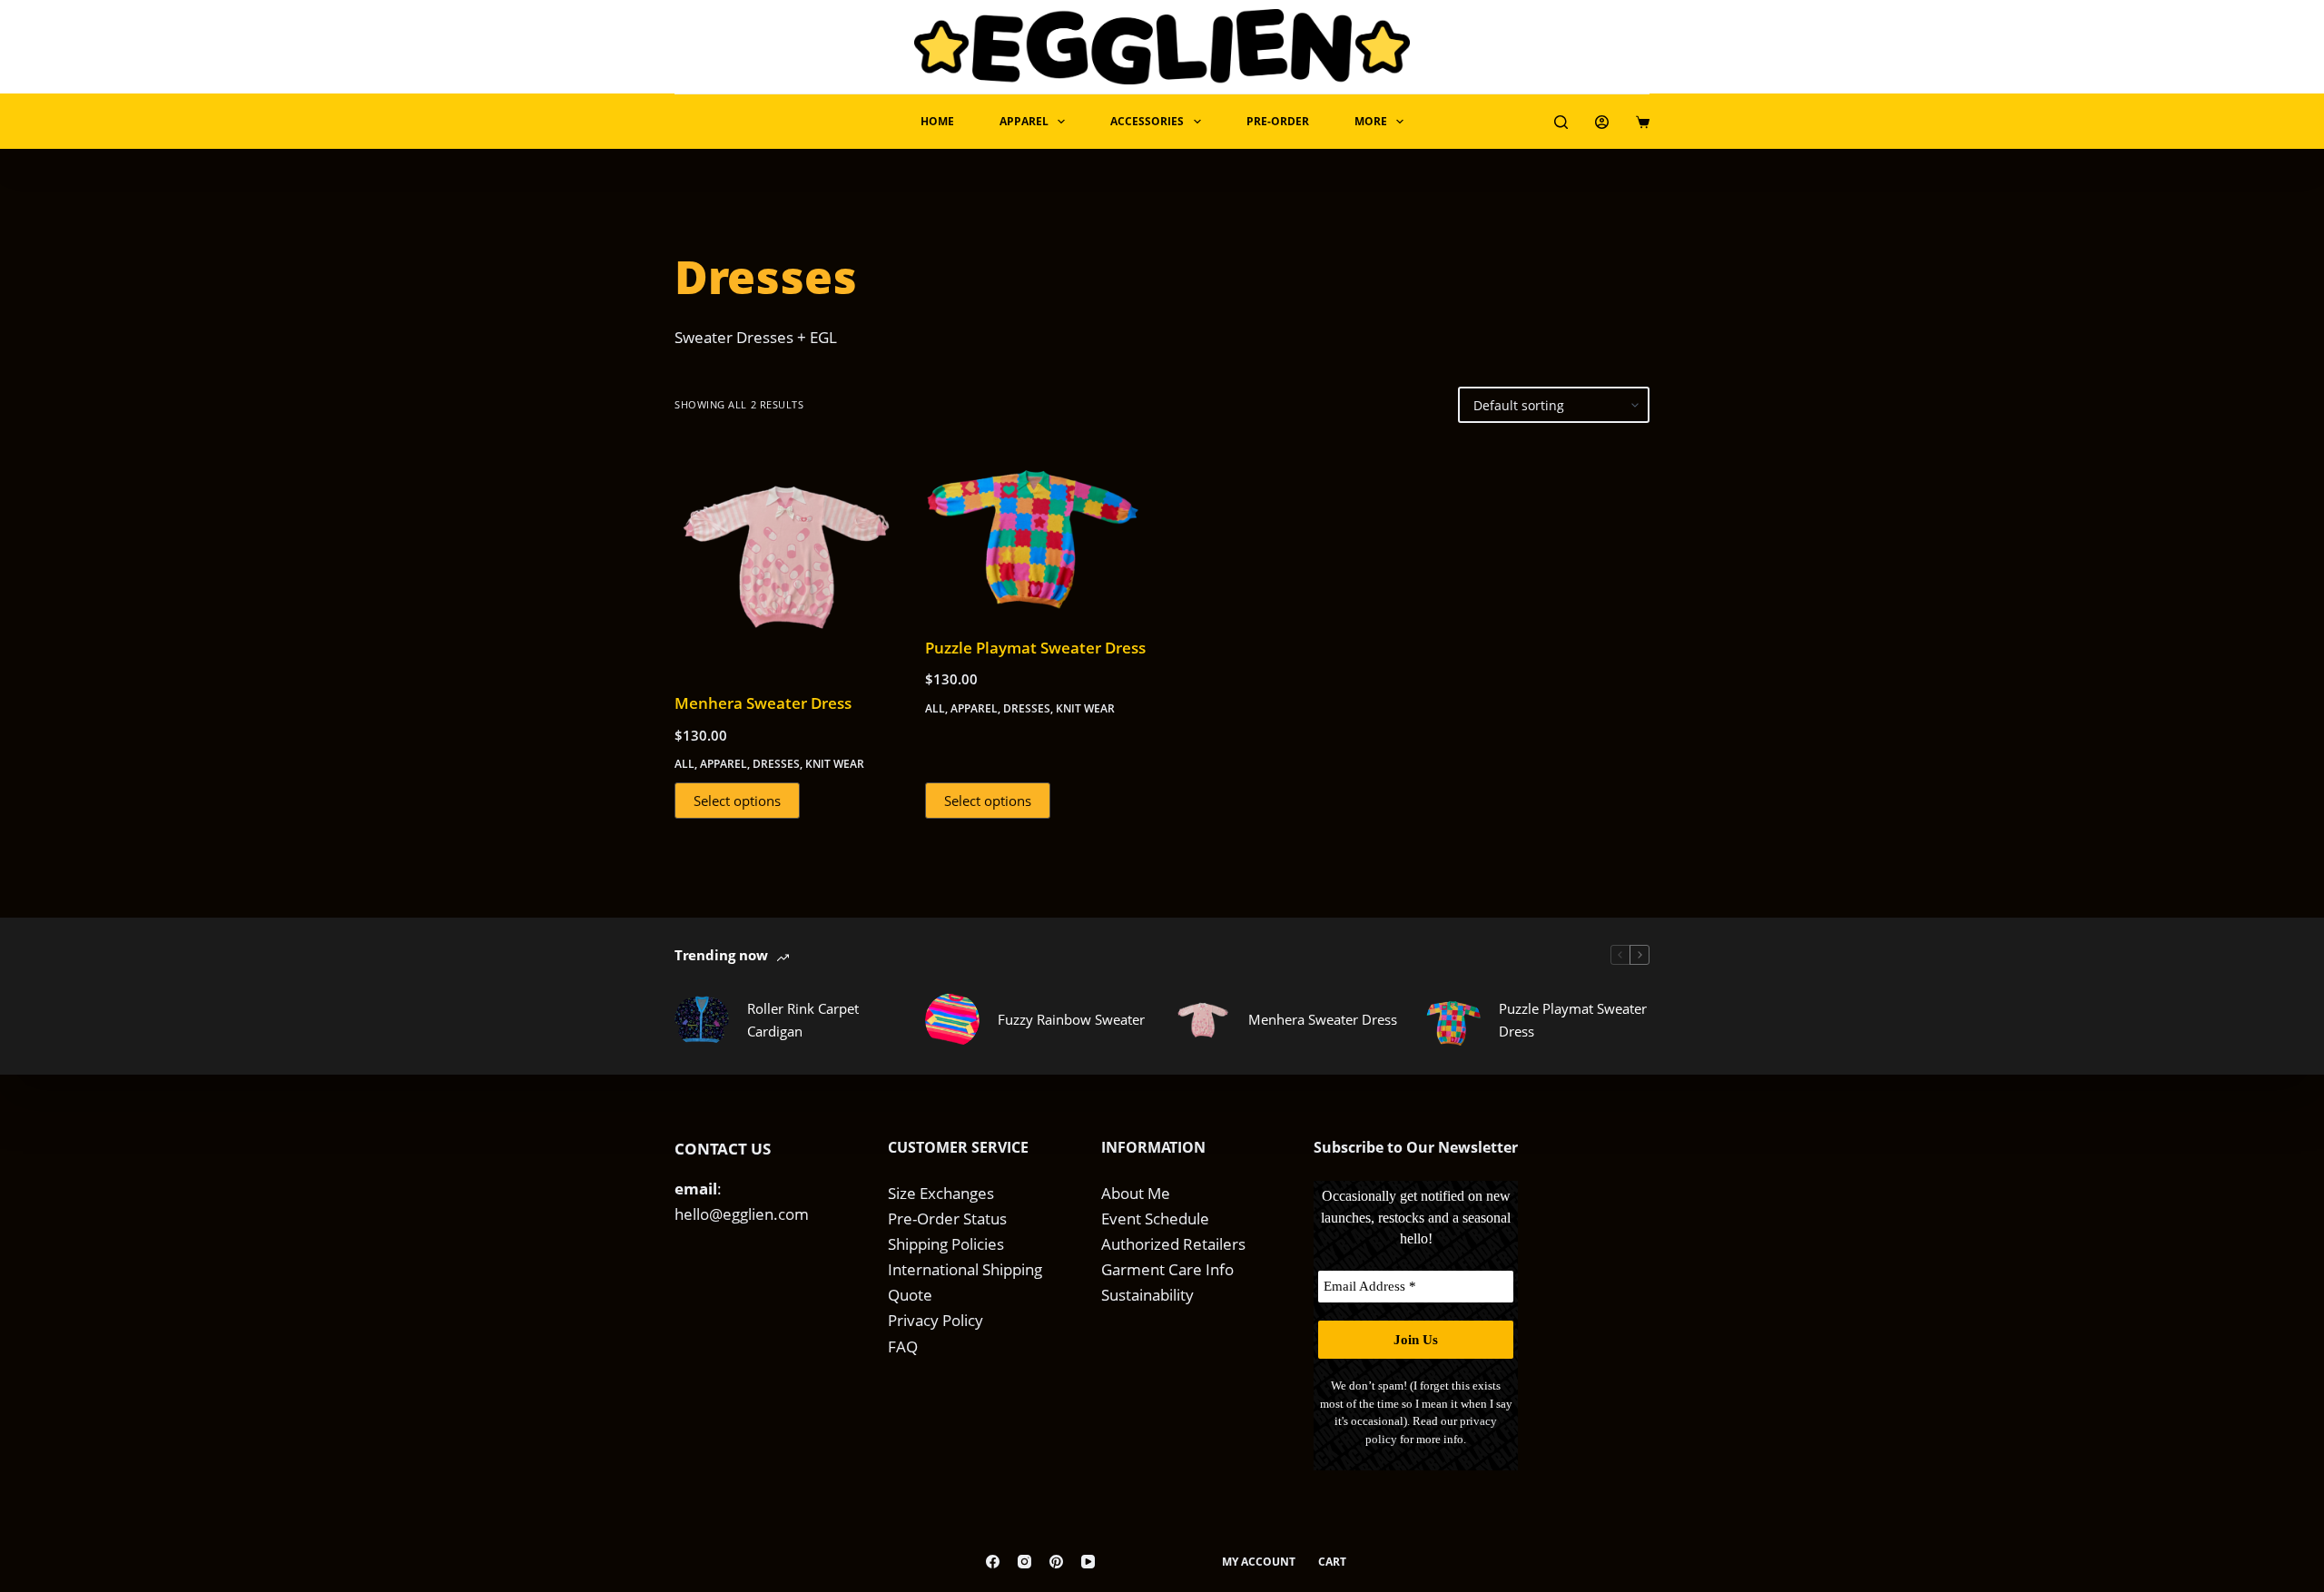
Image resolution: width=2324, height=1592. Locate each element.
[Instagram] (1024, 1562)
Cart (1332, 1562)
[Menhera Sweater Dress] (786, 557)
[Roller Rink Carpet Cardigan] (702, 1020)
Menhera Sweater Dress (763, 703)
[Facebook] (993, 1562)
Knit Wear (835, 764)
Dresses (776, 764)
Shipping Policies (946, 1244)
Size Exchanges (941, 1193)
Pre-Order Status (947, 1219)
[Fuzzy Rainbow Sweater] (952, 1020)
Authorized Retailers (1173, 1244)
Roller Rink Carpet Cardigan (803, 1020)
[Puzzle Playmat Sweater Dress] (1037, 530)
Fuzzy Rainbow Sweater (1071, 1019)
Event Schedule (1155, 1219)
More (1371, 121)
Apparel (1024, 121)
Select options (737, 801)
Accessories (1147, 121)
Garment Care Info (1167, 1269)
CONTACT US (723, 1149)
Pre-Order (1278, 121)
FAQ (903, 1346)
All (684, 764)
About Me (1136, 1193)
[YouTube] (1088, 1562)
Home (937, 121)
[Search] (1561, 122)
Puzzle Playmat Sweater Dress (1035, 648)
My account (1259, 1562)
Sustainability (1147, 1295)
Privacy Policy (936, 1320)
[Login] (1602, 122)
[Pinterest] (1056, 1562)
